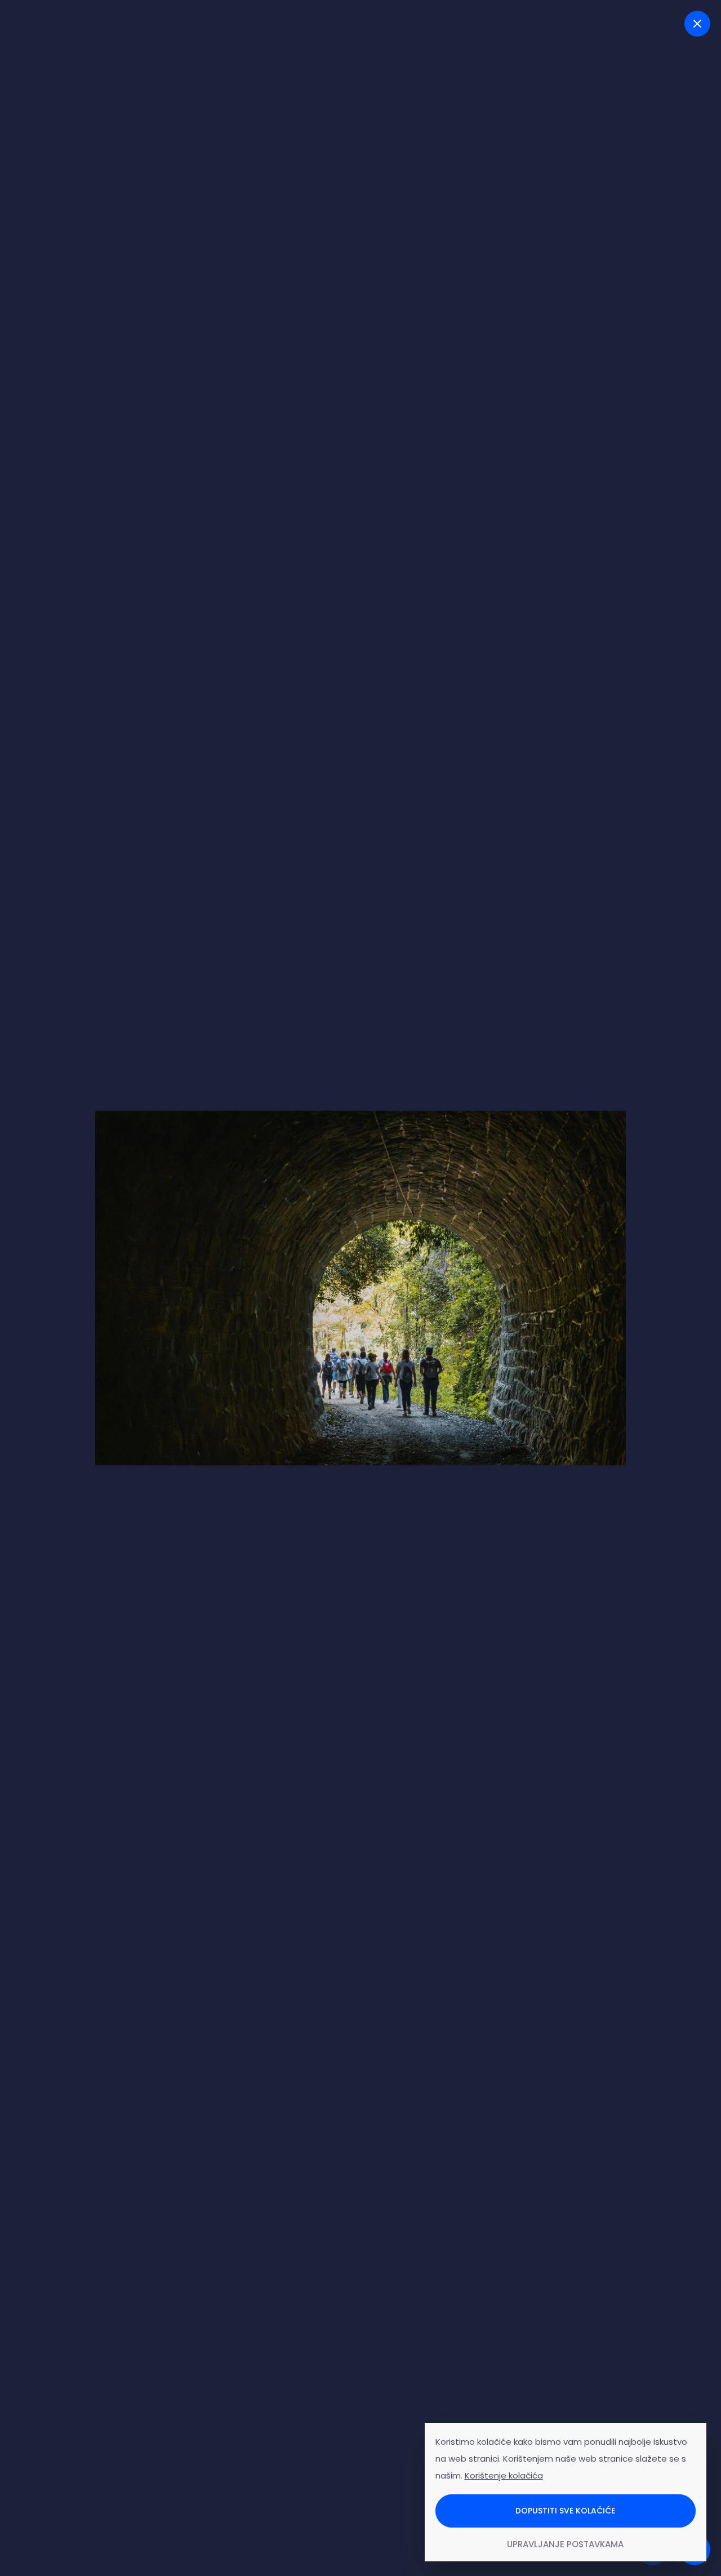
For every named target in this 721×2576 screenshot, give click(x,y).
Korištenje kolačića (504, 2475)
